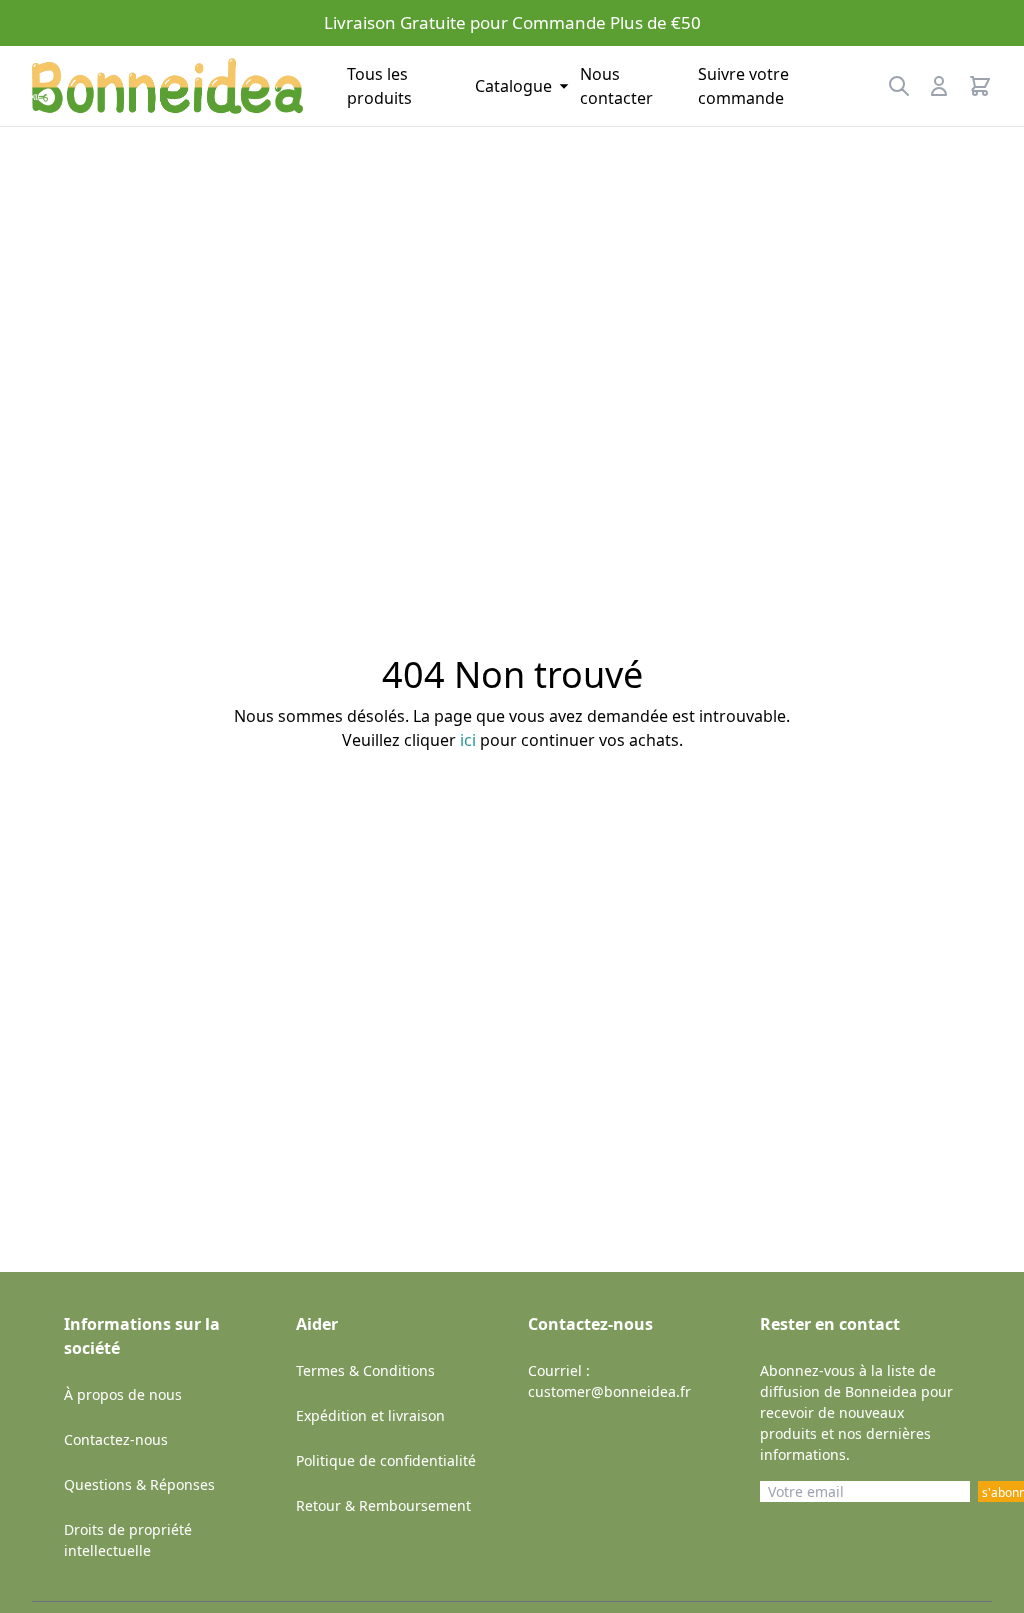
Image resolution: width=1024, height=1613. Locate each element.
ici (468, 740)
